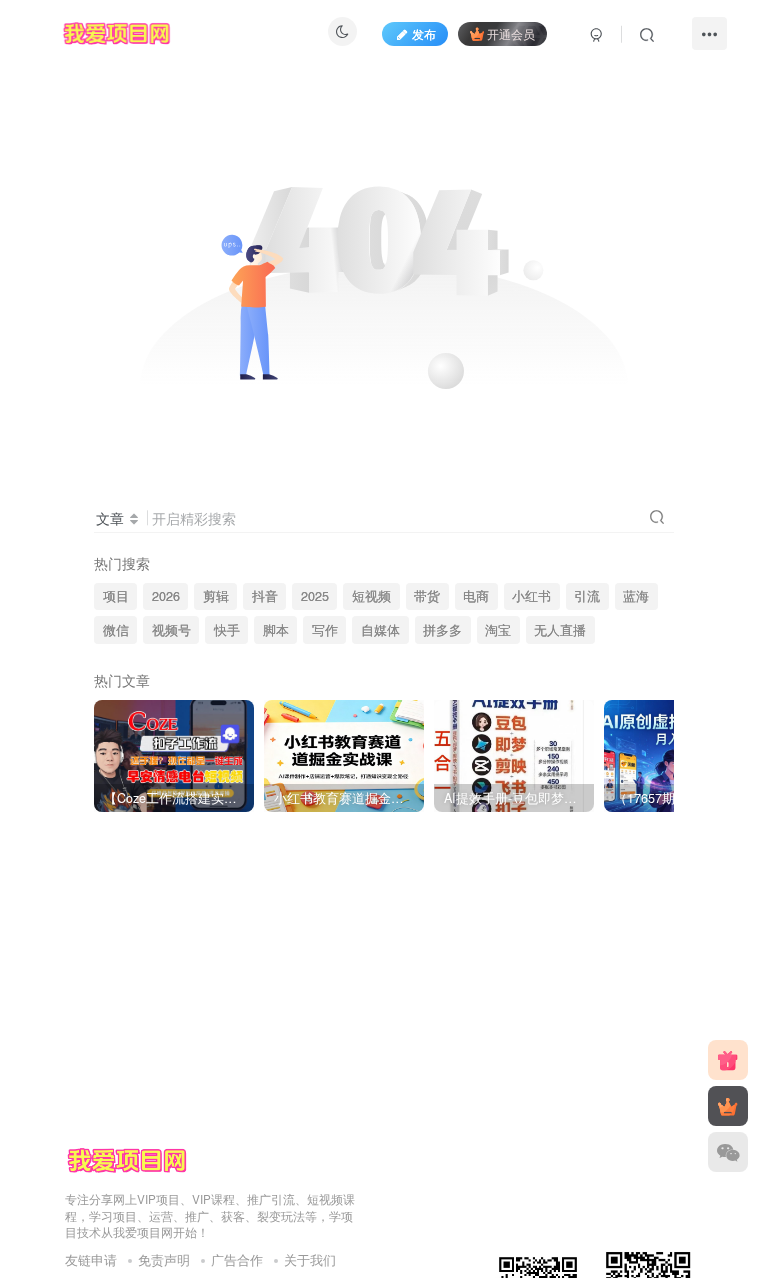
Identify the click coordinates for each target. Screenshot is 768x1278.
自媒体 (380, 630)
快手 (227, 630)
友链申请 (91, 1259)
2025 (315, 596)
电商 (476, 596)
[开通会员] (728, 1106)
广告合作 (237, 1259)
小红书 (531, 596)
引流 (587, 596)
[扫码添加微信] (728, 1152)
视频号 (171, 630)
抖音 (265, 596)
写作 (325, 630)
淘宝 (498, 630)
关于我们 (310, 1259)
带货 (427, 596)
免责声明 (164, 1259)
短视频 (371, 596)
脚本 (276, 630)
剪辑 (216, 596)
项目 (116, 596)
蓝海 (636, 596)
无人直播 (560, 630)
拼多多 (442, 630)
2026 (166, 596)
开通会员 (511, 33)
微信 (116, 630)
